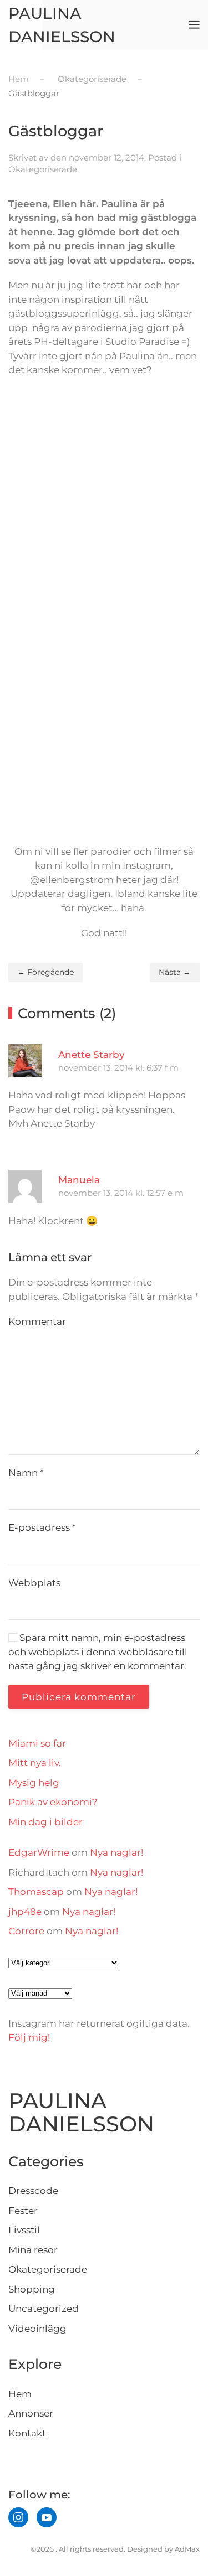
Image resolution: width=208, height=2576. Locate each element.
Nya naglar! (116, 1852)
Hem (20, 2394)
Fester (23, 2211)
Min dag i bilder (45, 1822)
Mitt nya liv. (35, 1763)
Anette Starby (92, 1055)
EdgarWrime (39, 1852)
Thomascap (36, 1892)
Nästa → (175, 972)
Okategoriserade (43, 169)
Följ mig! (29, 2037)
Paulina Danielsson (62, 25)
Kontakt (27, 2433)
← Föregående (45, 972)
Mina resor (33, 2250)
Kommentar (37, 1321)
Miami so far (37, 1743)
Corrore (26, 1931)
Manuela (79, 1180)
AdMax (187, 2549)
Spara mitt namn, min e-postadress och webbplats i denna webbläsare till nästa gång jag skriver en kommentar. (98, 1652)
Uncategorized (44, 2309)
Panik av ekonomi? (53, 1802)
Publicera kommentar (79, 1697)
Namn (26, 1473)
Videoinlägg (37, 2329)
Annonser (31, 2413)
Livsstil (24, 2230)
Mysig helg (34, 1783)
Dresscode (33, 2191)
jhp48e (25, 1912)
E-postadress (42, 1527)
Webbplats (34, 1583)
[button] (194, 25)
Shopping (32, 2289)
